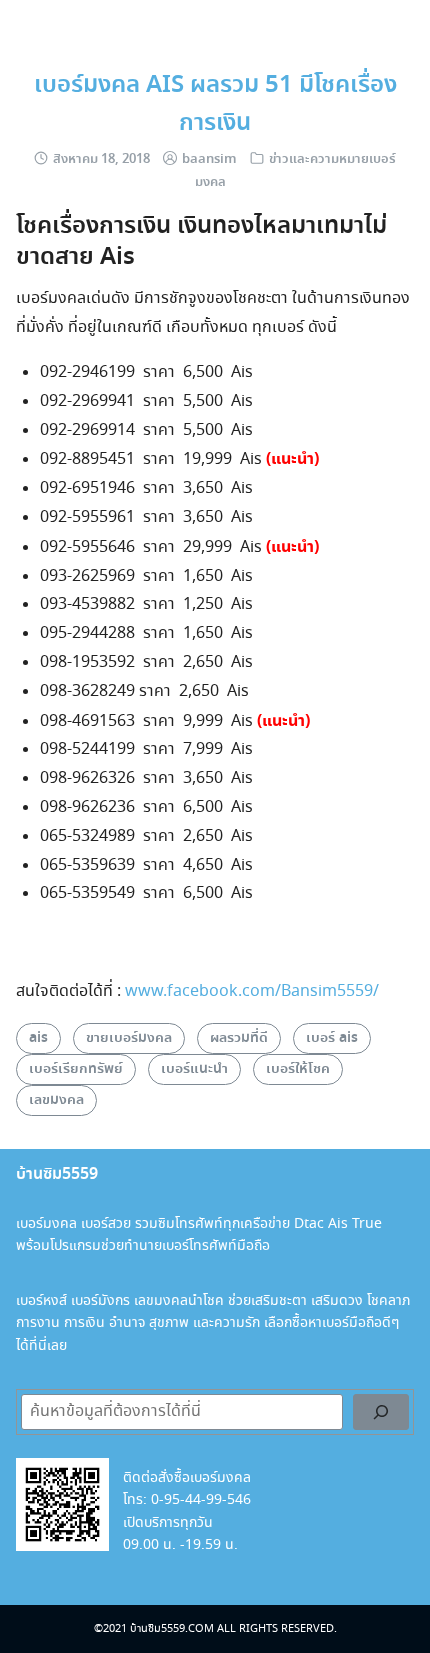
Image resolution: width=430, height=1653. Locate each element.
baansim (209, 159)
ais (38, 1038)
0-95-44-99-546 (201, 1500)
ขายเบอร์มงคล (129, 1038)
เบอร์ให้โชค (298, 1069)
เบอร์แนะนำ (194, 1069)
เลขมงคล (56, 1100)
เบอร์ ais (332, 1038)
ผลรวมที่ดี (239, 1038)
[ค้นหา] (381, 1412)
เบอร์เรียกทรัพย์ (76, 1069)
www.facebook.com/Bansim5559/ (252, 991)
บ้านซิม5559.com (172, 1629)
